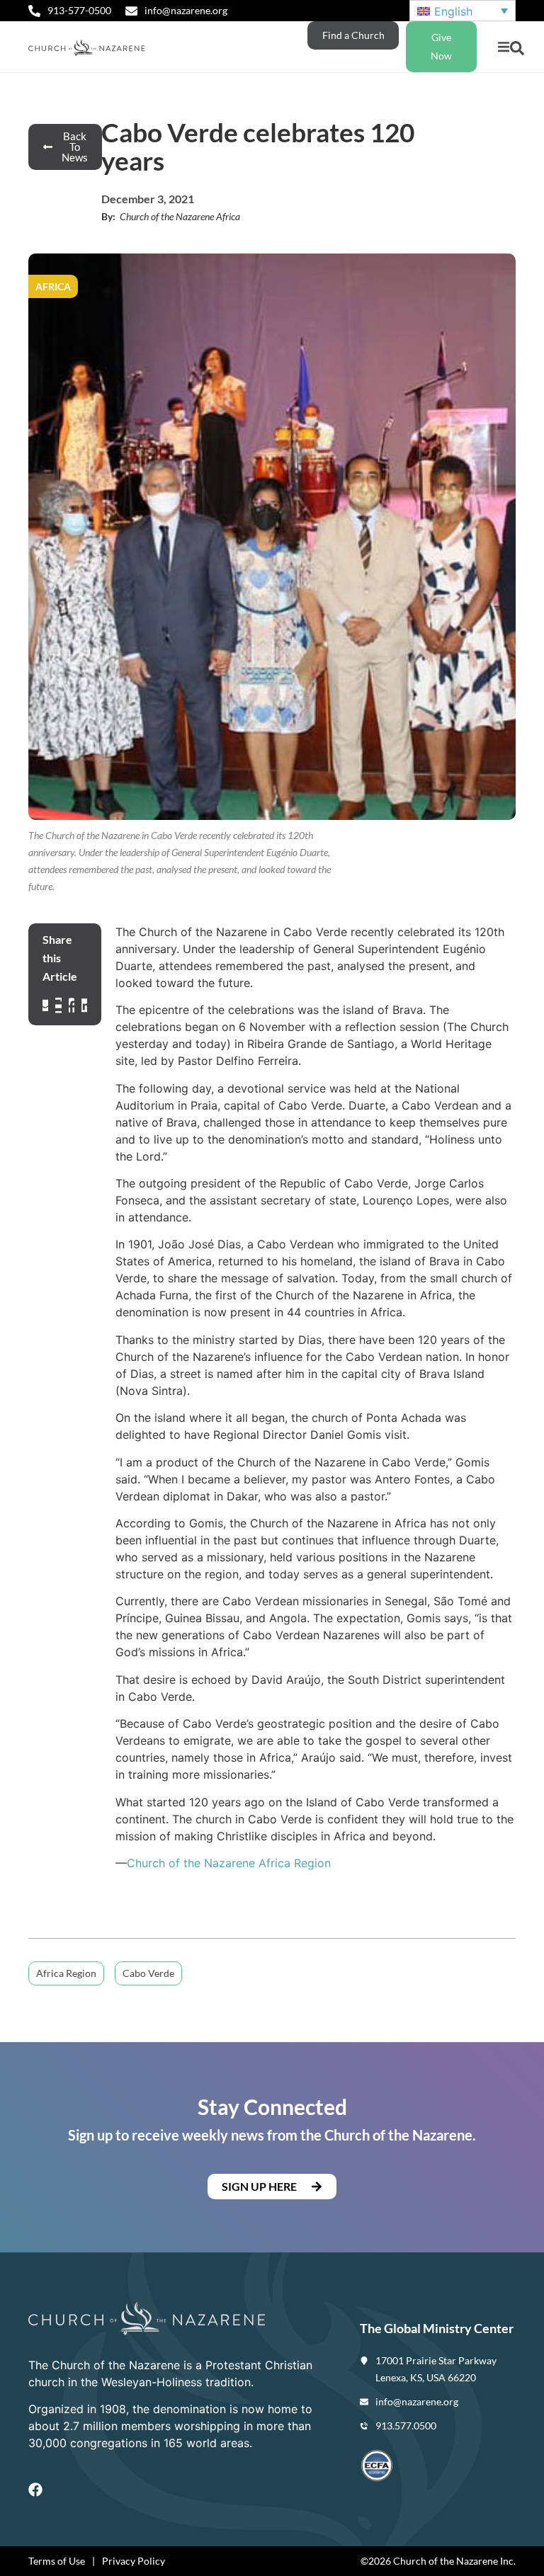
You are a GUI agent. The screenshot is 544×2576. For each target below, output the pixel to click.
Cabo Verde (148, 1973)
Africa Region (66, 1973)
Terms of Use (57, 2561)
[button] (503, 47)
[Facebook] (35, 2490)
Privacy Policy (134, 2561)
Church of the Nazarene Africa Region (229, 1863)
